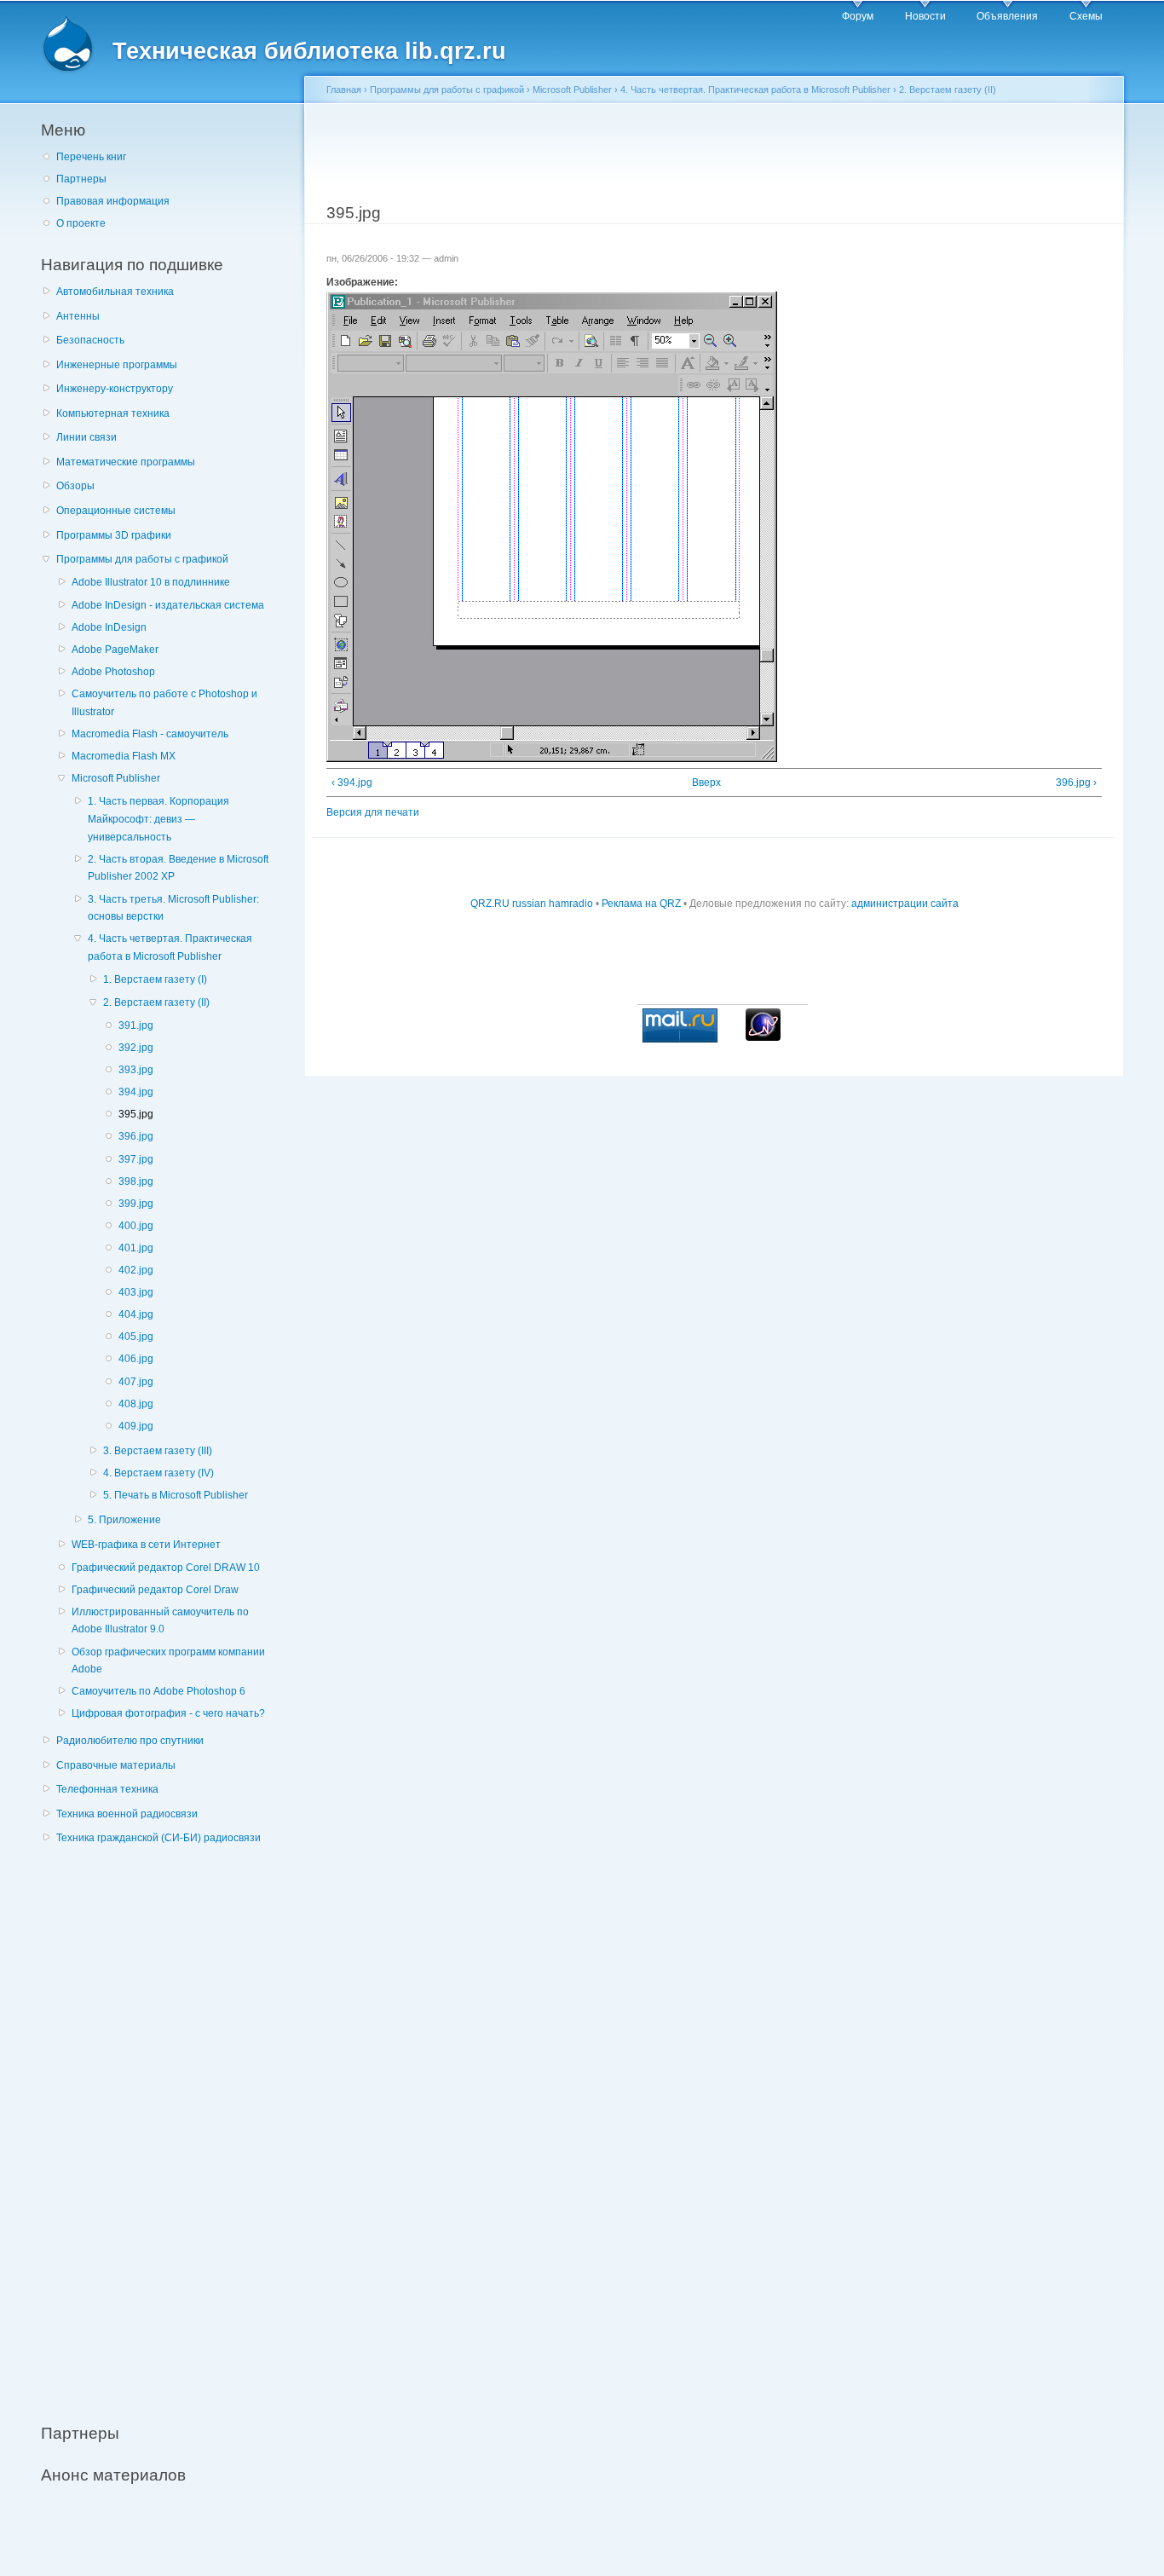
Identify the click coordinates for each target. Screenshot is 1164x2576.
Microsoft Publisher (116, 778)
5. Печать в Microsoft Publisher (176, 1495)
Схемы (1086, 16)
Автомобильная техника (115, 292)
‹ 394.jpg (352, 783)
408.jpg (136, 1404)
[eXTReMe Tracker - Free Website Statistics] (763, 1037)
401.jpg (136, 1248)
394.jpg (136, 1092)
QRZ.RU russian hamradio (532, 904)
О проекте (81, 223)
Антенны (78, 316)
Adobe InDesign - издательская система (168, 605)
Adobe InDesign (109, 627)
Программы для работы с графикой (142, 559)
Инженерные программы (117, 365)
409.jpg (136, 1426)
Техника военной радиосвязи (127, 1814)
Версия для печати (373, 812)
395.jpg (136, 1114)
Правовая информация (113, 201)
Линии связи (86, 437)
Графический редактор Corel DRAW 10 (166, 1568)
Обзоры (75, 486)
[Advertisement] (169, 2124)
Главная (344, 90)
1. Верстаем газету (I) (155, 979)
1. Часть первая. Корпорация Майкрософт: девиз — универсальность (158, 819)
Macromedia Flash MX (124, 756)
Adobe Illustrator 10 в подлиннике (151, 582)
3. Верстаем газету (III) (158, 1451)
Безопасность (90, 340)
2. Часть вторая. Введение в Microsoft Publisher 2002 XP (178, 868)
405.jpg (136, 1337)
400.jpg (136, 1226)
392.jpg (136, 1048)
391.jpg (136, 1025)
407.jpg (136, 1382)
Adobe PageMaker (115, 650)
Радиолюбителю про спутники (130, 1741)
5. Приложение (124, 1520)
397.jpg (136, 1159)
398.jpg (136, 1181)
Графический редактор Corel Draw (155, 1590)
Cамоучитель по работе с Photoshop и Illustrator (164, 703)
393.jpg (136, 1070)
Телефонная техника (107, 1789)
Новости (925, 16)
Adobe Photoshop (113, 672)
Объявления (1007, 16)
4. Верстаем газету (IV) (158, 1473)
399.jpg (136, 1204)
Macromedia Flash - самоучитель (150, 734)
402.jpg (136, 1270)
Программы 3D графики (114, 535)
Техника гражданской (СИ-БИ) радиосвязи (158, 1838)
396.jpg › (1076, 783)
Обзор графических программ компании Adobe (168, 1661)
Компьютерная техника (113, 413)
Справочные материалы (116, 1765)
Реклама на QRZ (641, 904)
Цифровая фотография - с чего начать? (168, 1713)
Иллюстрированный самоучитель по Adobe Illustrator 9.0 (160, 1621)
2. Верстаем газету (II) (156, 1002)
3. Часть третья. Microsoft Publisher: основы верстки (173, 908)
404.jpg (136, 1314)
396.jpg (136, 1136)
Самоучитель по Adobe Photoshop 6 (158, 1691)
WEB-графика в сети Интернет (146, 1545)
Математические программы (126, 462)
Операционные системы (116, 511)
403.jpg (136, 1292)
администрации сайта (905, 904)
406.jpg (136, 1359)
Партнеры (81, 179)
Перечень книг (91, 157)
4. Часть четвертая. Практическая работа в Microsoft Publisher (170, 947)
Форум (858, 16)
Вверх (706, 783)
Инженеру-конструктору (115, 389)
